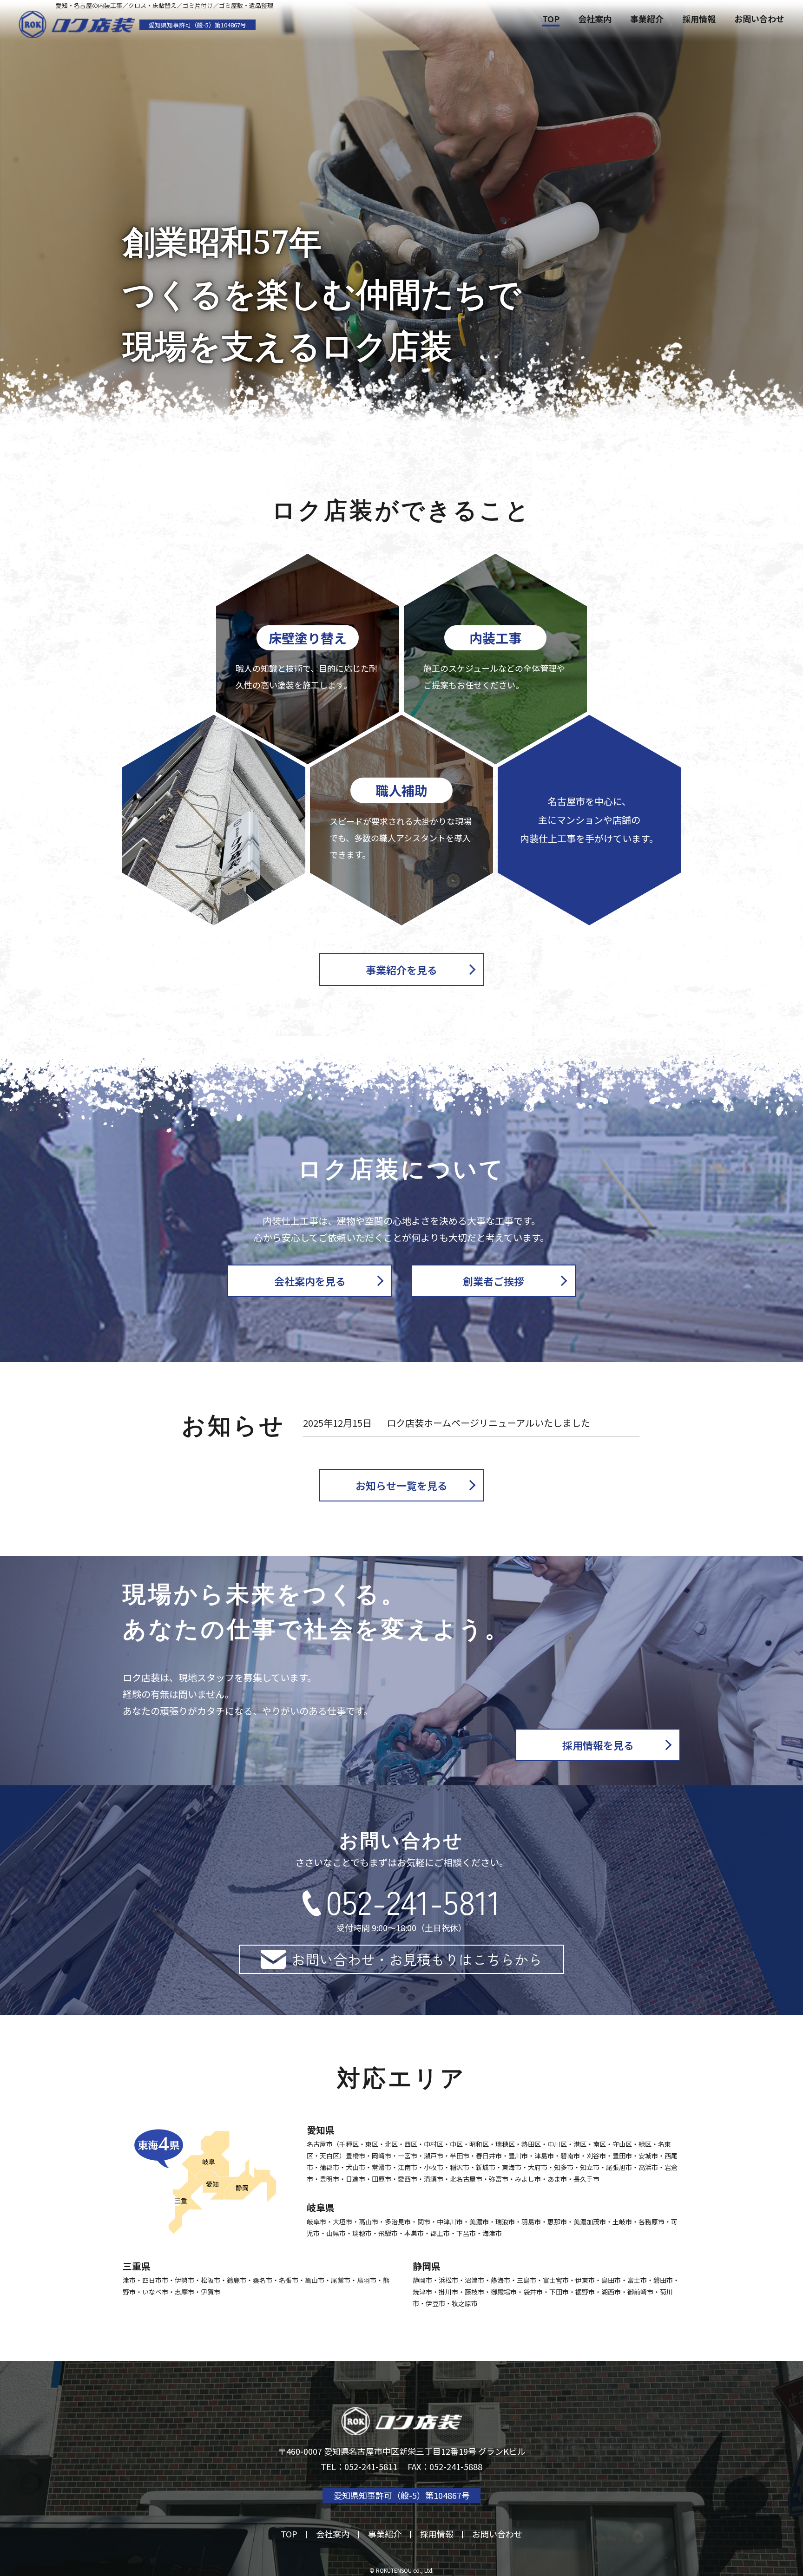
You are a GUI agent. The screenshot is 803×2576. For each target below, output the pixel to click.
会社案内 (595, 19)
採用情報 (699, 19)
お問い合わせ (759, 19)
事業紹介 (647, 19)
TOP (551, 19)
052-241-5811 (413, 1901)
